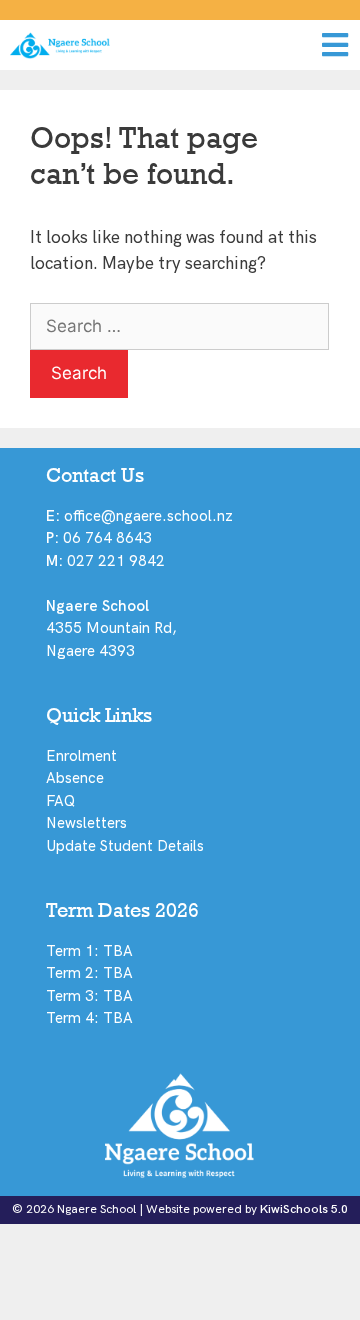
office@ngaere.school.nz (148, 516)
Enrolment (81, 756)
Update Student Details (125, 846)
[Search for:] (179, 327)
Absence (75, 778)
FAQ (60, 801)
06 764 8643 (107, 538)
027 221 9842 (116, 561)
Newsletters (86, 823)
